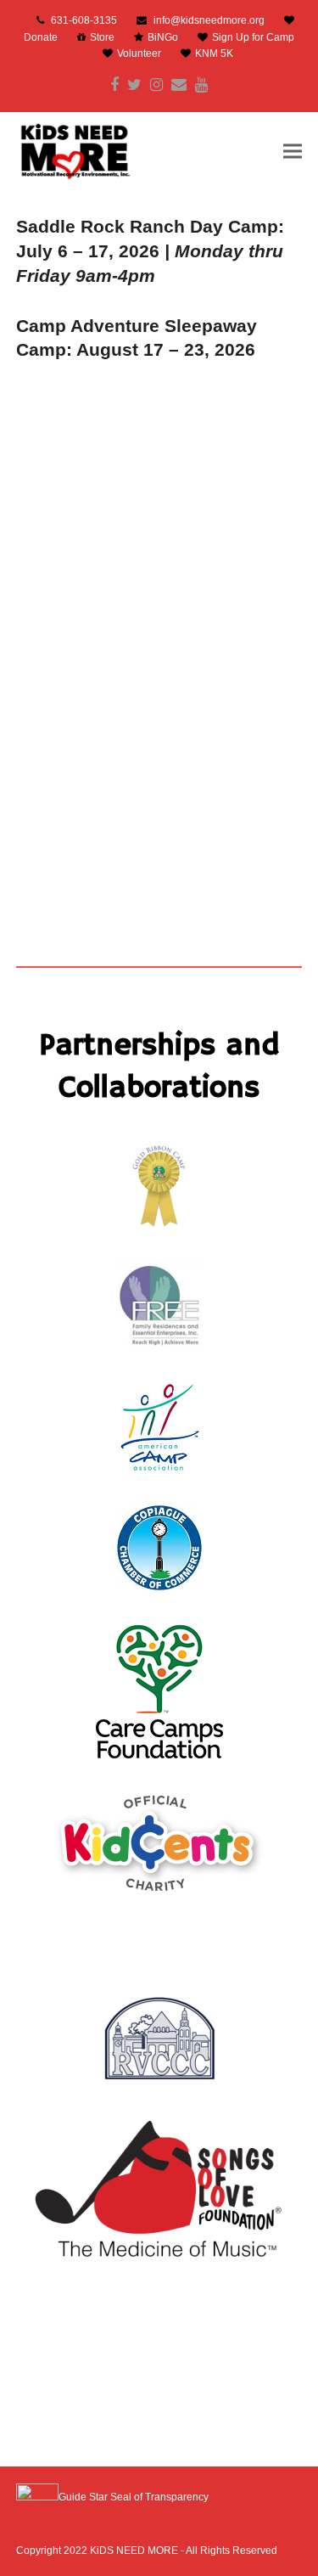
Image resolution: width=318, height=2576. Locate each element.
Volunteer (139, 53)
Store (102, 37)
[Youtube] (201, 85)
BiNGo (163, 37)
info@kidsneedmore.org (209, 20)
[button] (293, 151)
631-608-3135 (84, 20)
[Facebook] (114, 85)
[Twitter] (134, 85)
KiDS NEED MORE (134, 2551)
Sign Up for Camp (253, 37)
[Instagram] (156, 85)
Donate (41, 37)
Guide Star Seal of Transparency (134, 2497)
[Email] (179, 85)
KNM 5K (214, 53)
